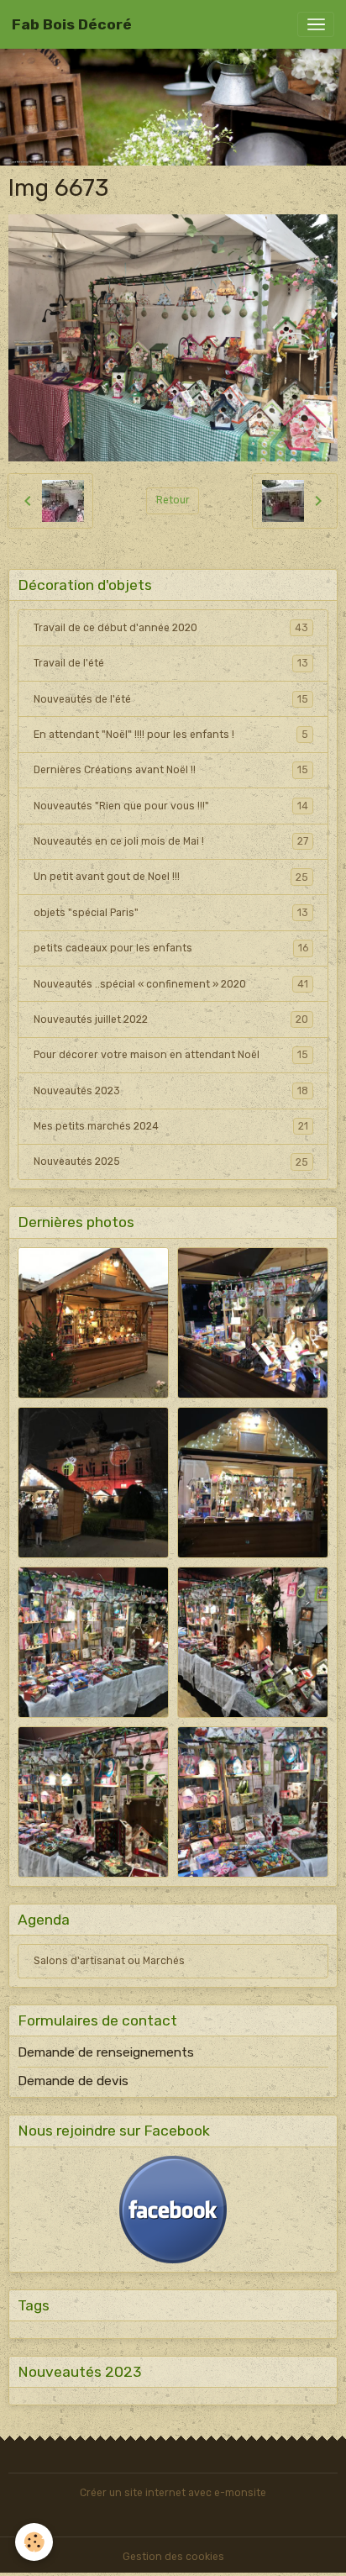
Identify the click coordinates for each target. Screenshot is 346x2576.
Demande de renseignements (106, 2052)
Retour (173, 500)
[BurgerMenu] (316, 24)
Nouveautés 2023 (171, 1091)
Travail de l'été (171, 663)
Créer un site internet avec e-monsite (173, 2493)
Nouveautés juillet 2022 (171, 1019)
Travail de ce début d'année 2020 (171, 628)
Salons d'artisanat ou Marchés (109, 1961)
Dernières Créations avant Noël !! (171, 770)
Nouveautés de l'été (171, 699)
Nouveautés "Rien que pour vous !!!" (171, 806)
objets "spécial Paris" (171, 913)
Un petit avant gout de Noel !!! (171, 877)
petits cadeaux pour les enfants (171, 948)
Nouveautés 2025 (171, 1162)
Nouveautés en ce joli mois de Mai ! (171, 841)
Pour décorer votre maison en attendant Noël (171, 1055)
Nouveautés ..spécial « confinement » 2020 (171, 984)
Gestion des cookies (173, 2557)
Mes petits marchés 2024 (171, 1126)
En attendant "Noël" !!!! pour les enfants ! (171, 735)
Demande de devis (73, 2081)
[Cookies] (34, 2542)
